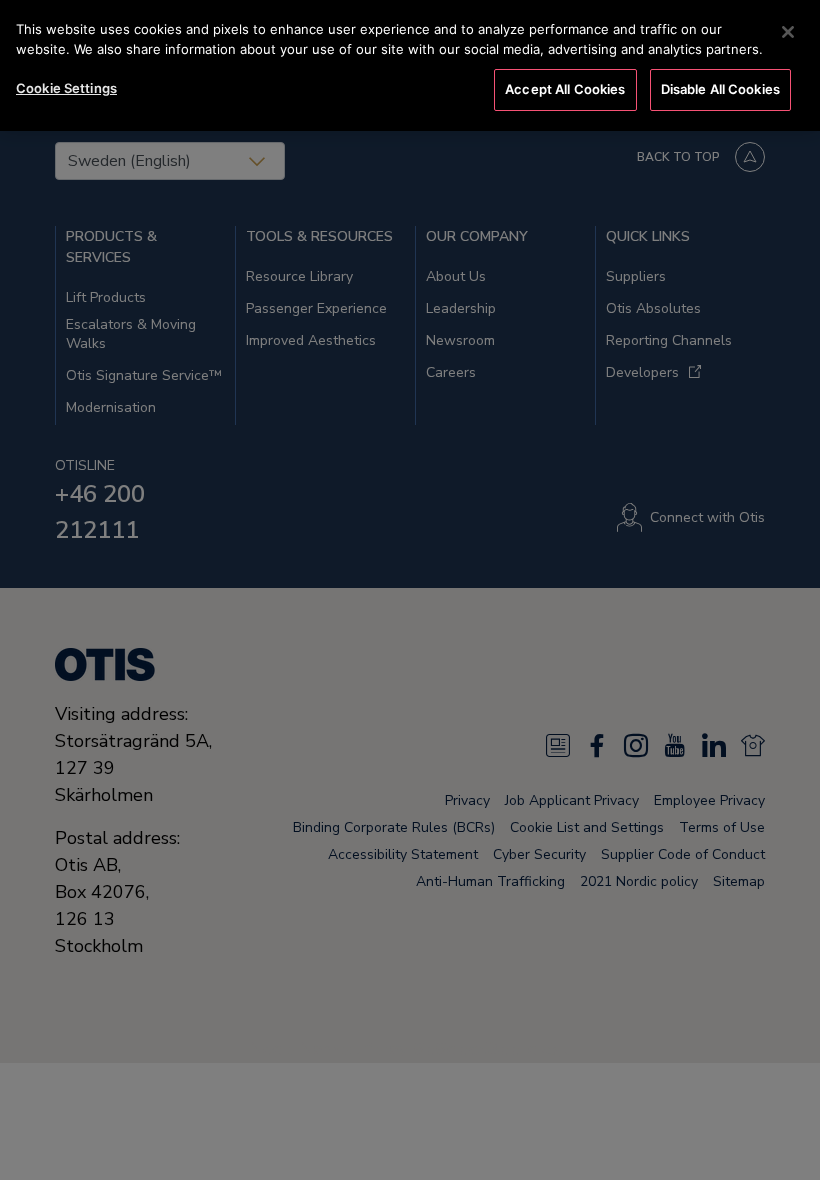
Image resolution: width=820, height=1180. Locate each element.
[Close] (788, 32)
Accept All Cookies (565, 89)
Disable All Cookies (720, 89)
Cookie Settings (66, 88)
